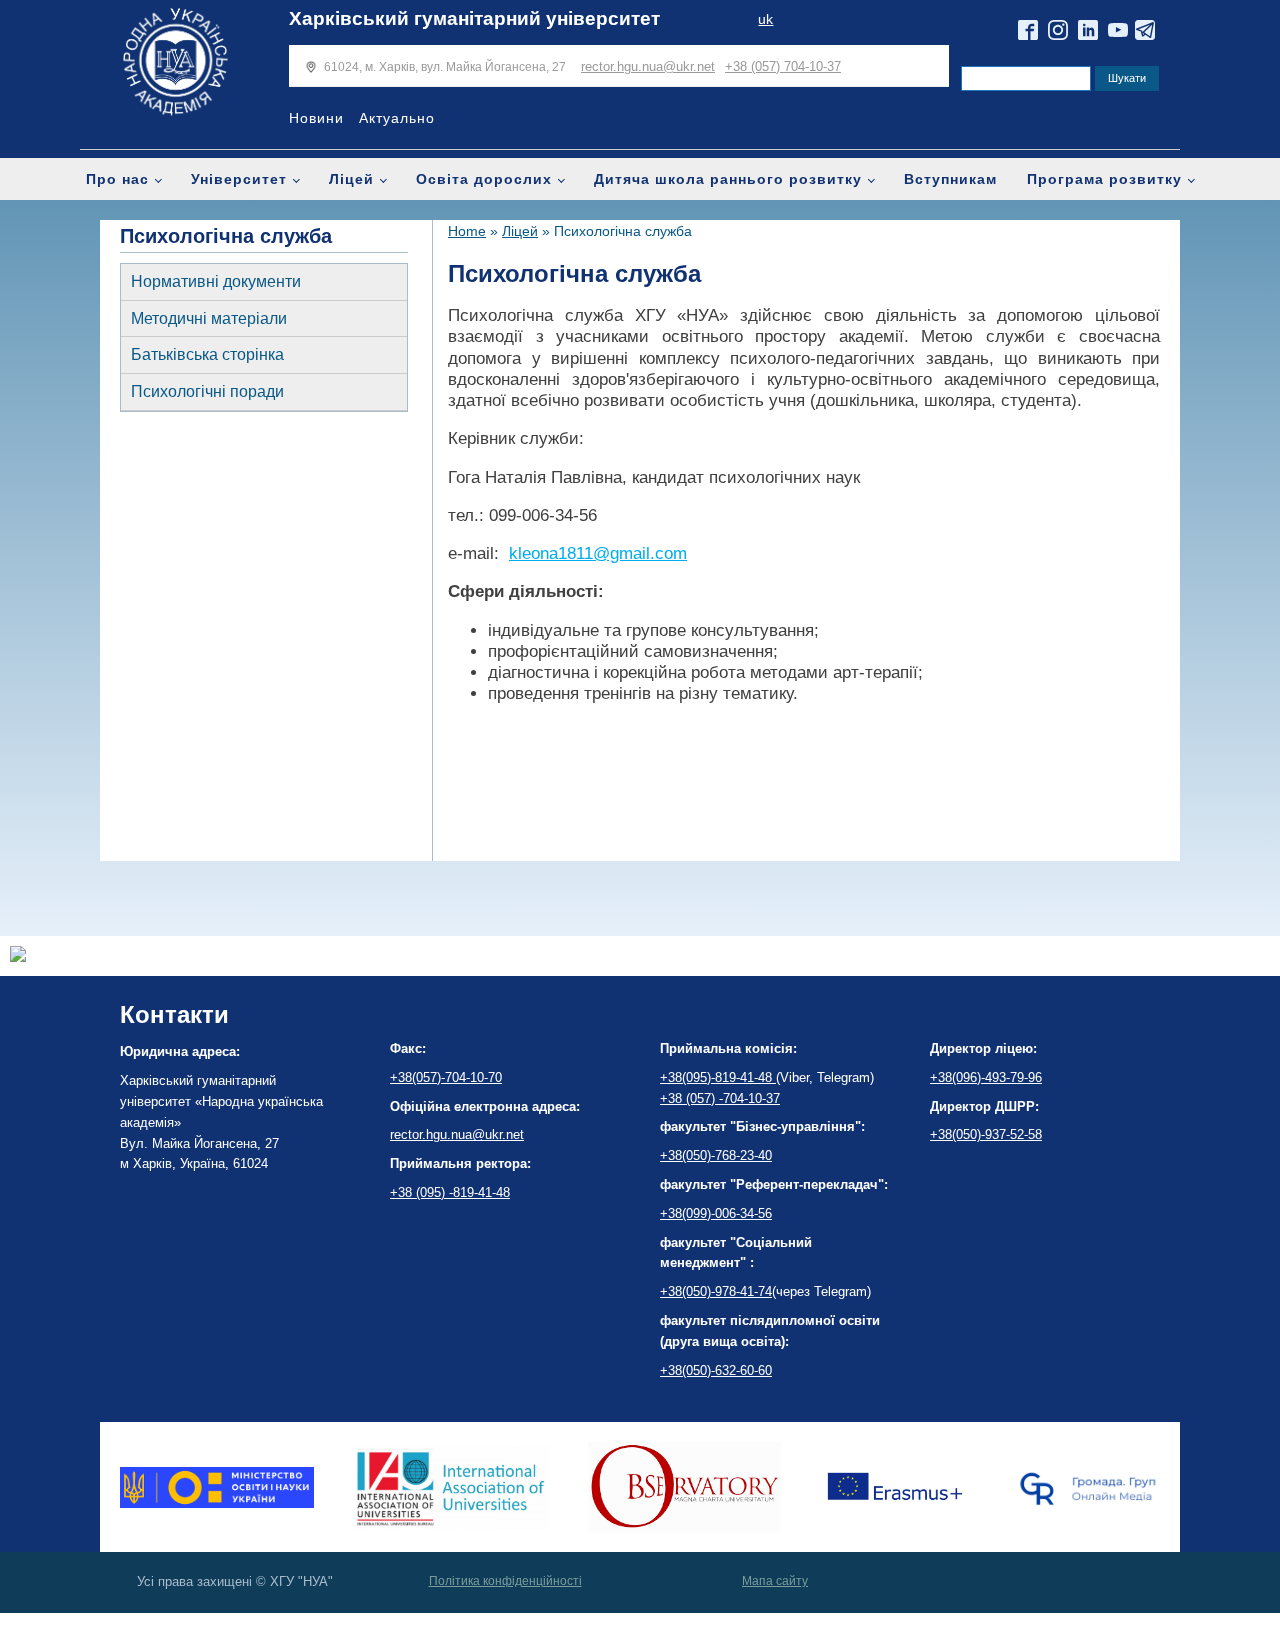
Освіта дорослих (484, 179)
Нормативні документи (216, 281)
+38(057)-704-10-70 (446, 1077)
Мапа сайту (775, 1581)
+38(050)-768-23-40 (716, 1155)
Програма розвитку (1104, 179)
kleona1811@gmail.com (598, 553)
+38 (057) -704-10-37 (720, 1098)
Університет (239, 179)
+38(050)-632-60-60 (716, 1370)
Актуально (397, 118)
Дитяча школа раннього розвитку (728, 179)
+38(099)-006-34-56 (716, 1213)
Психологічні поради (207, 391)
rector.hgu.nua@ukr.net (648, 66)
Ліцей (351, 179)
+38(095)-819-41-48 (718, 1077)
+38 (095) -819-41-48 (450, 1192)
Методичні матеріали (209, 318)
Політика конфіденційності (505, 1581)
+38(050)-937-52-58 (986, 1134)
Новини (316, 118)
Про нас (117, 179)
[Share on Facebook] (18, 956)
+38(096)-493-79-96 (986, 1077)
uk (765, 19)
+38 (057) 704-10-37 (783, 66)
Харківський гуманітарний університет (474, 18)
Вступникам (950, 179)
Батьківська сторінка (207, 354)
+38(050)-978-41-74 (716, 1291)
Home (467, 231)
